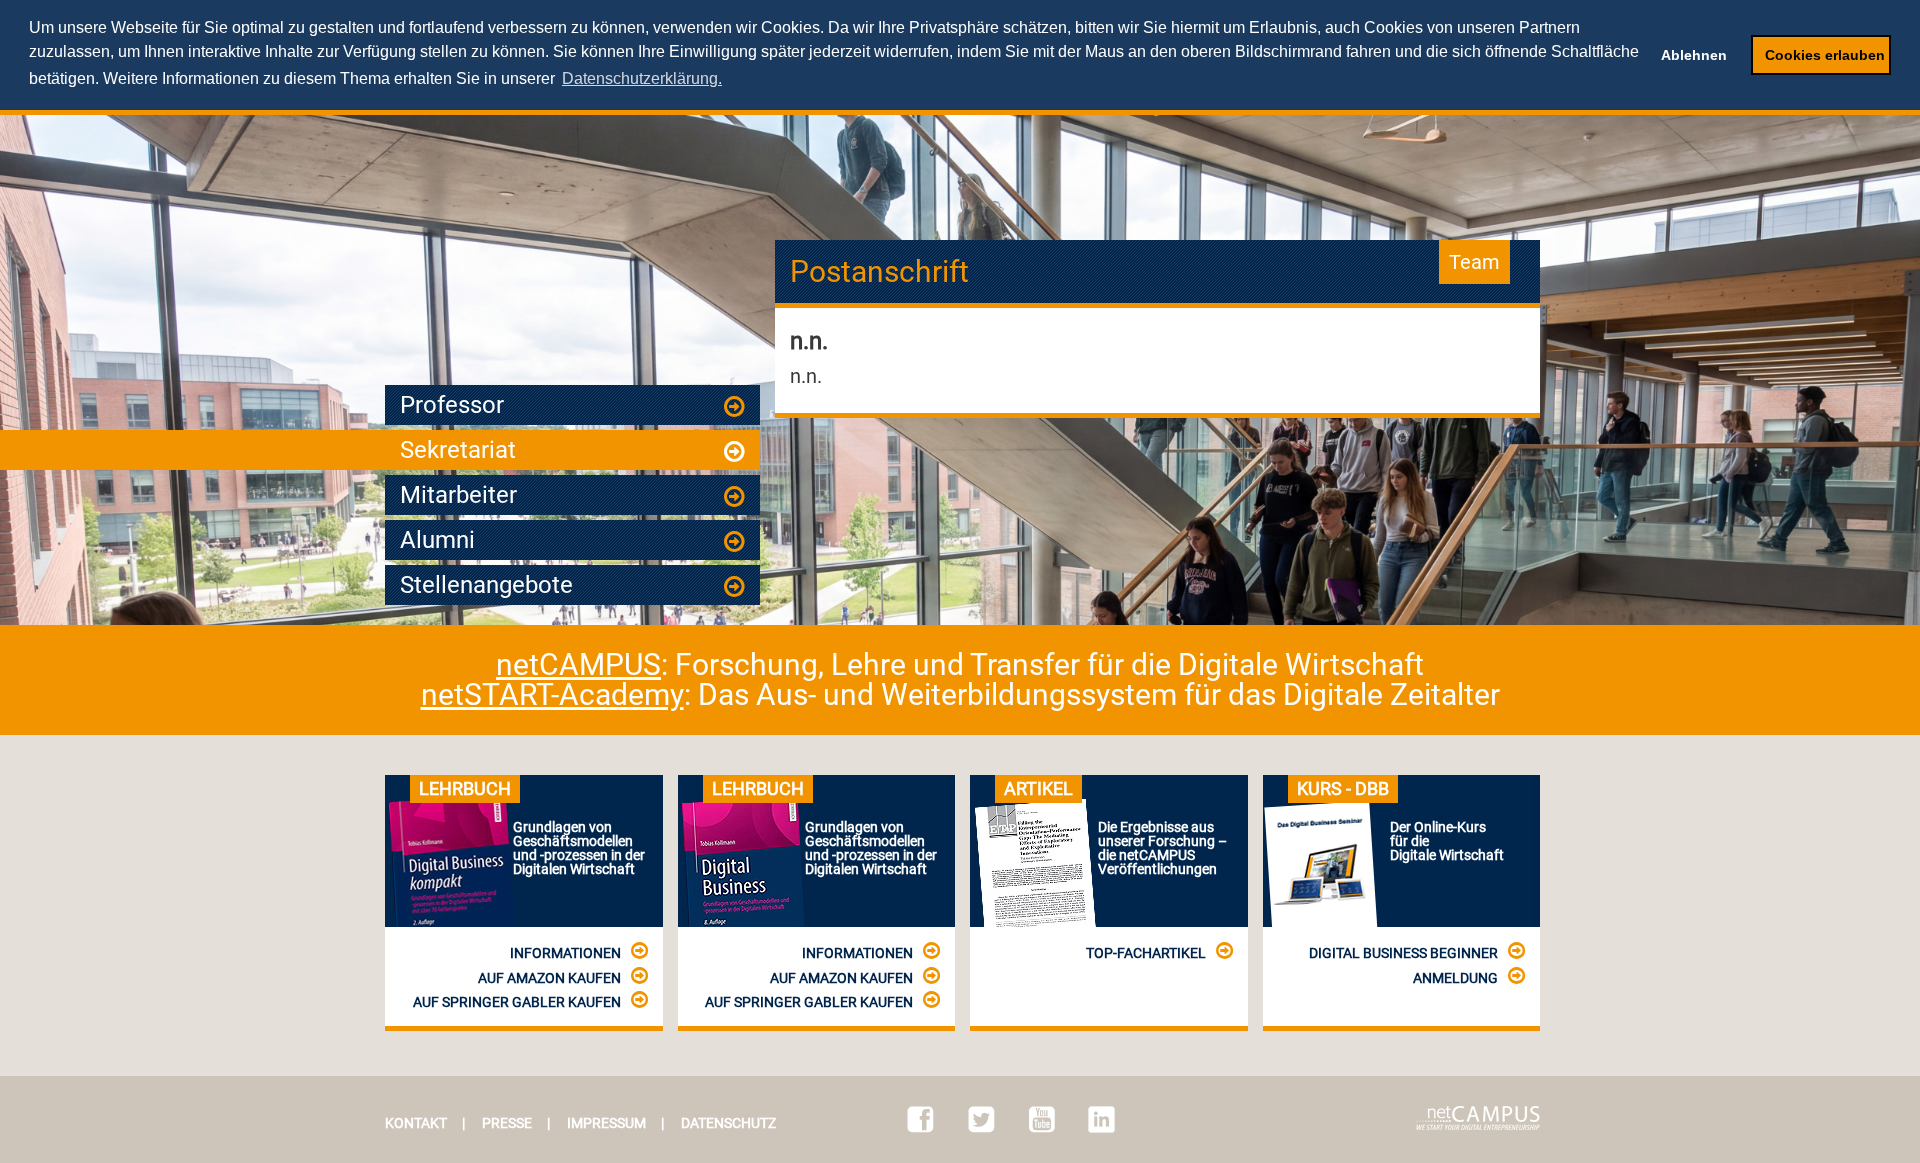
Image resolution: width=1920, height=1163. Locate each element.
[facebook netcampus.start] (920, 1119)
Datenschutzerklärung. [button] (642, 78)
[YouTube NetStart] (1042, 1119)
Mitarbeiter (458, 495)
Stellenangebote (486, 585)
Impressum (606, 1123)
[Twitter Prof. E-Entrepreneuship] (981, 1119)
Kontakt (416, 1123)
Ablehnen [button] (1694, 55)
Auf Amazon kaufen (549, 978)
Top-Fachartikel (1146, 953)
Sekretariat (458, 450)
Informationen (565, 953)
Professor (452, 405)
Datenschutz (728, 1123)
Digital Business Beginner (1403, 953)
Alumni (437, 540)
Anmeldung (1455, 978)
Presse (507, 1123)
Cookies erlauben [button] (1825, 55)
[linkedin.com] (1101, 1119)
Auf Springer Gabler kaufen (517, 1002)
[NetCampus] (1478, 1118)
